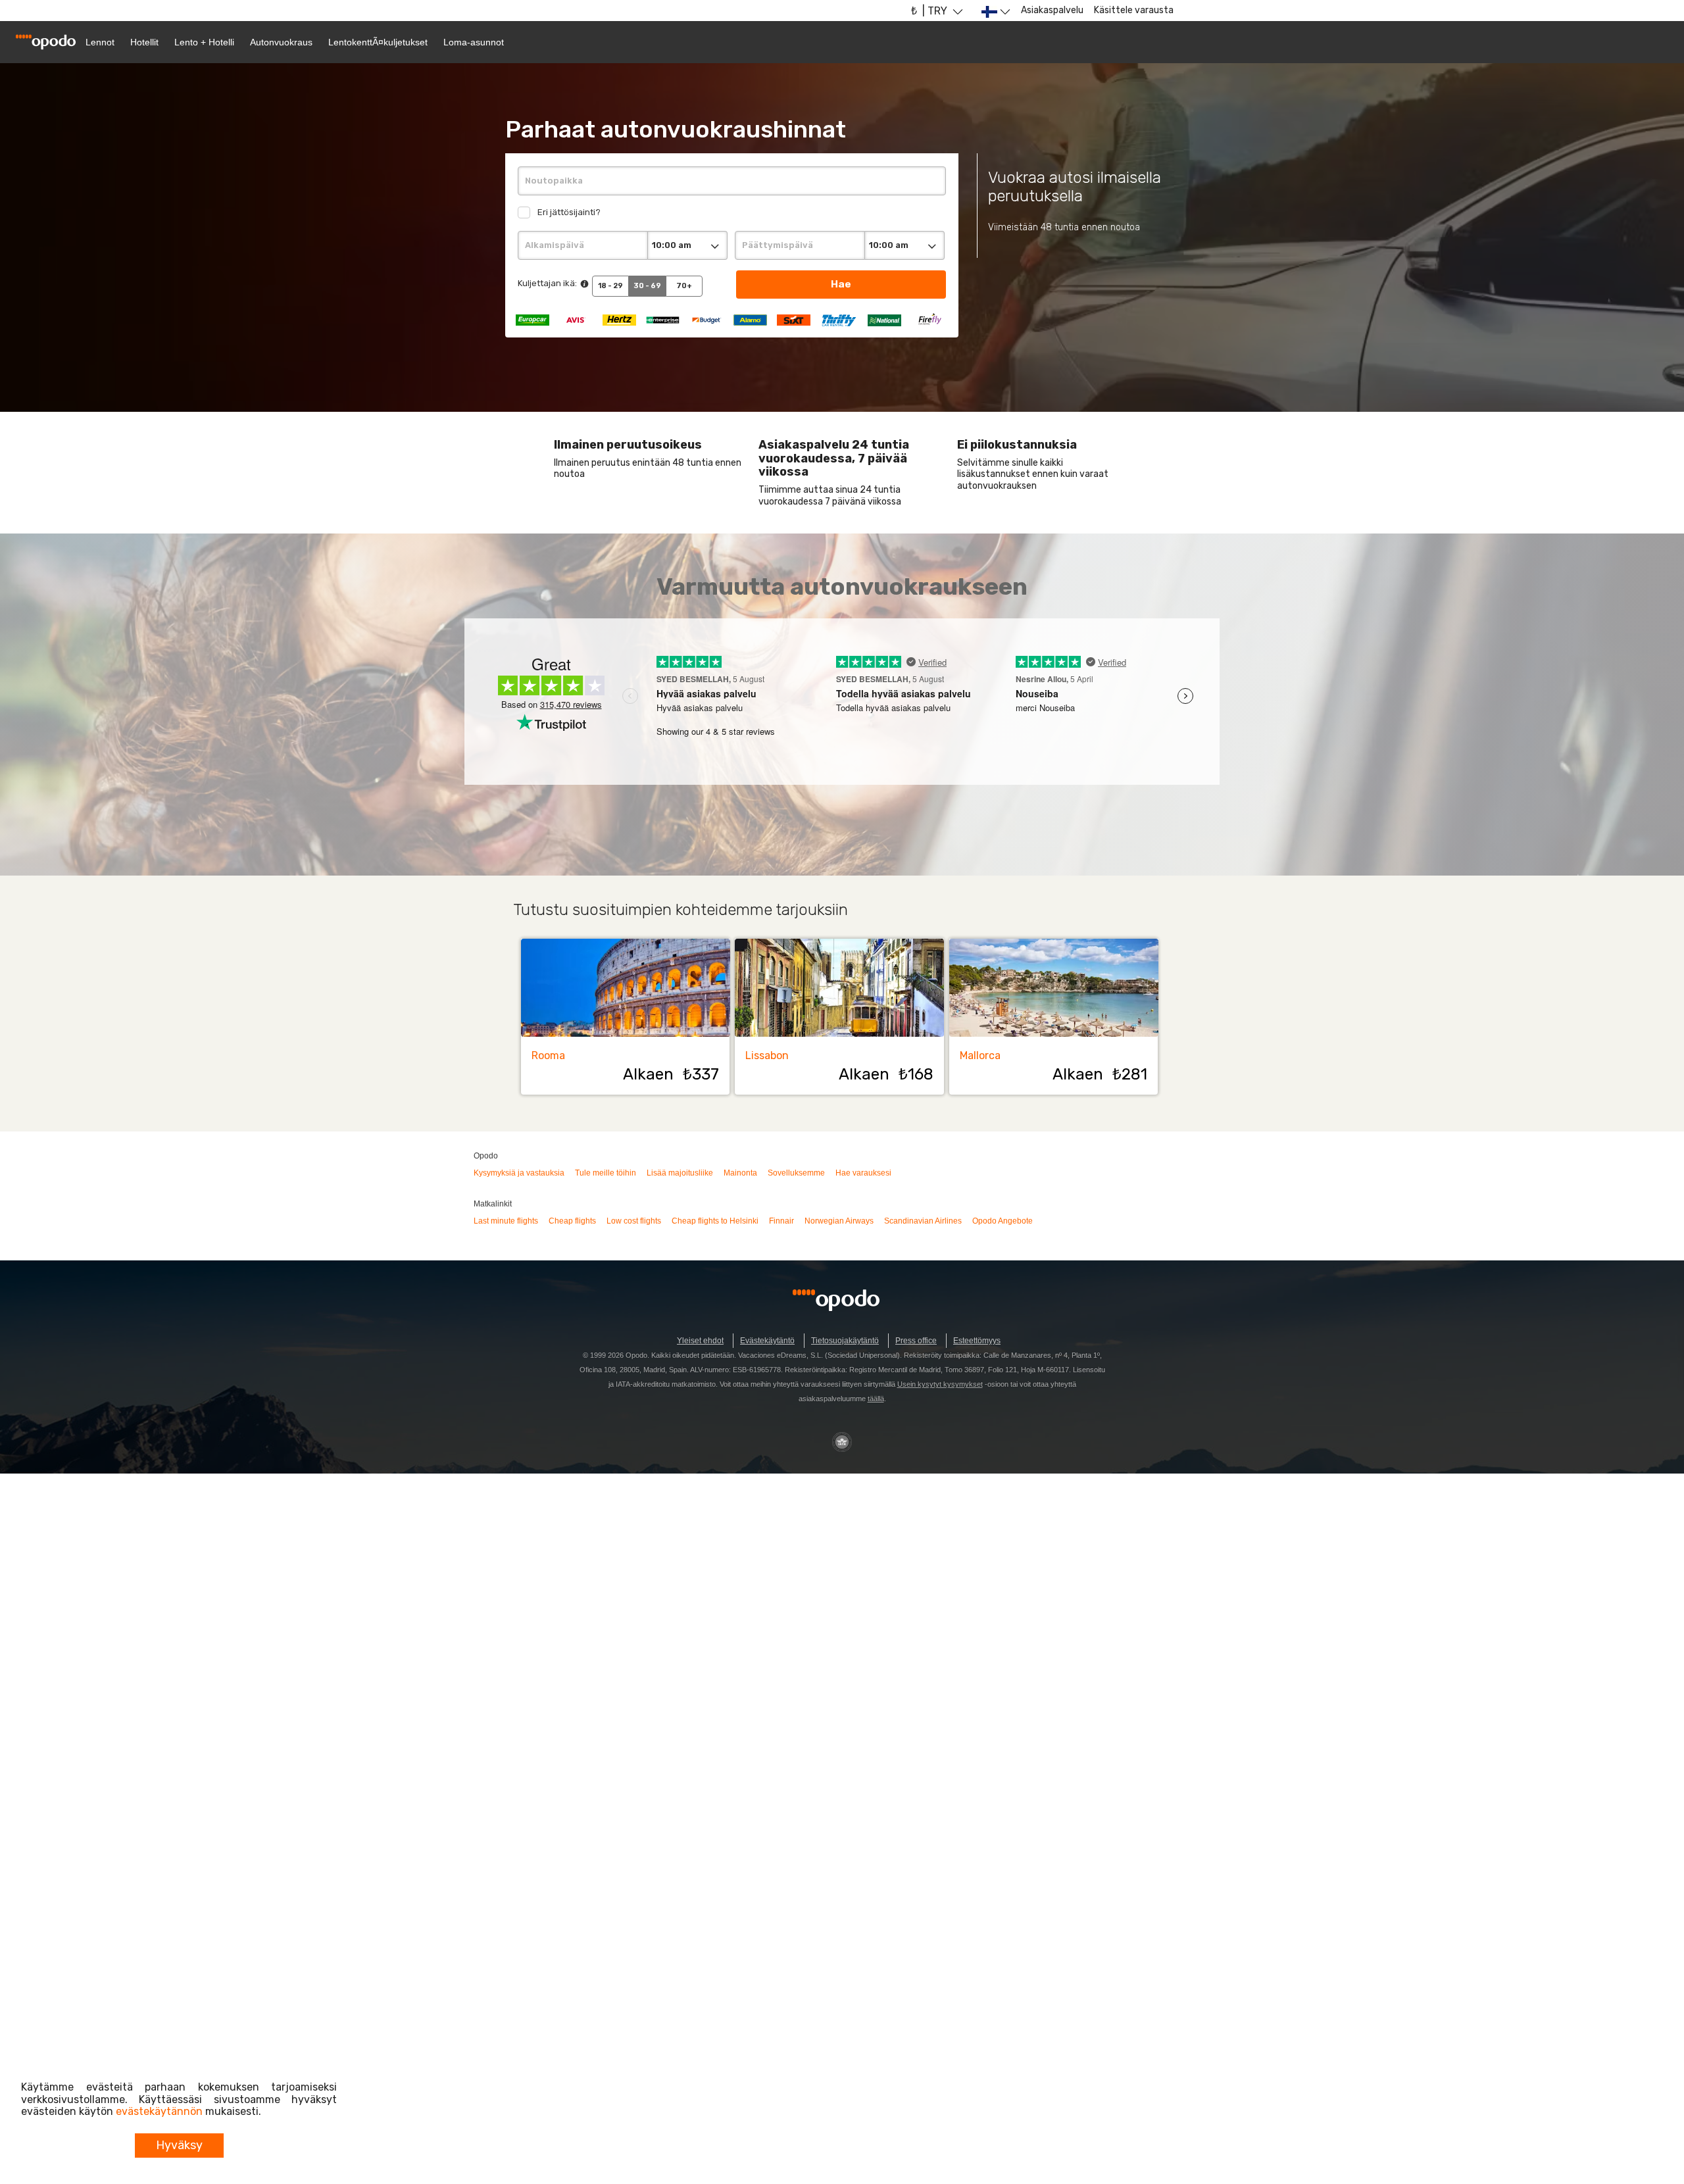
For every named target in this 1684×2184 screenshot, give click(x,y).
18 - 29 (610, 286)
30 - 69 (647, 286)
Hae (841, 284)
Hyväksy (179, 2145)
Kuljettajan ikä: (547, 283)
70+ (684, 286)
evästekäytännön (159, 2111)
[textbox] (731, 181)
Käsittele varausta (1134, 10)
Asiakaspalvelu (1052, 10)
